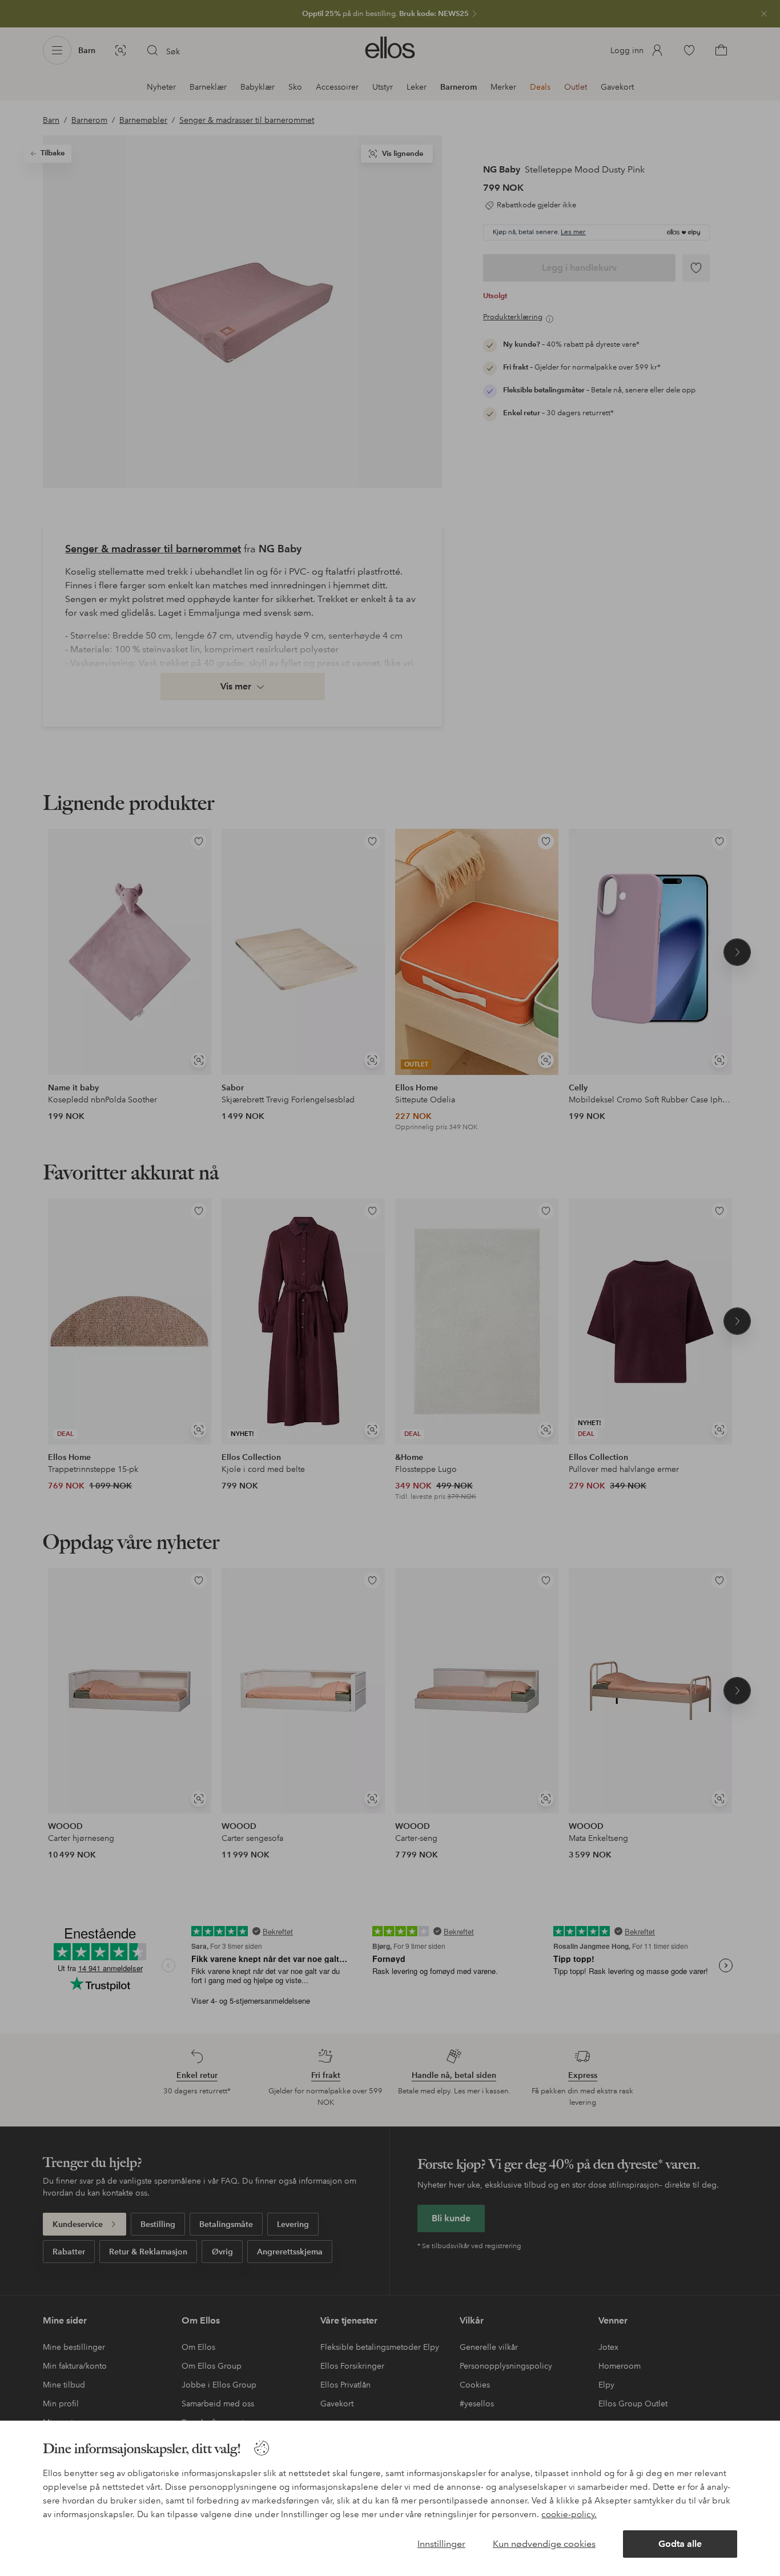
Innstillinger (441, 2544)
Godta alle (680, 2544)
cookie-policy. (569, 2514)
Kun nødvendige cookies (544, 2544)
